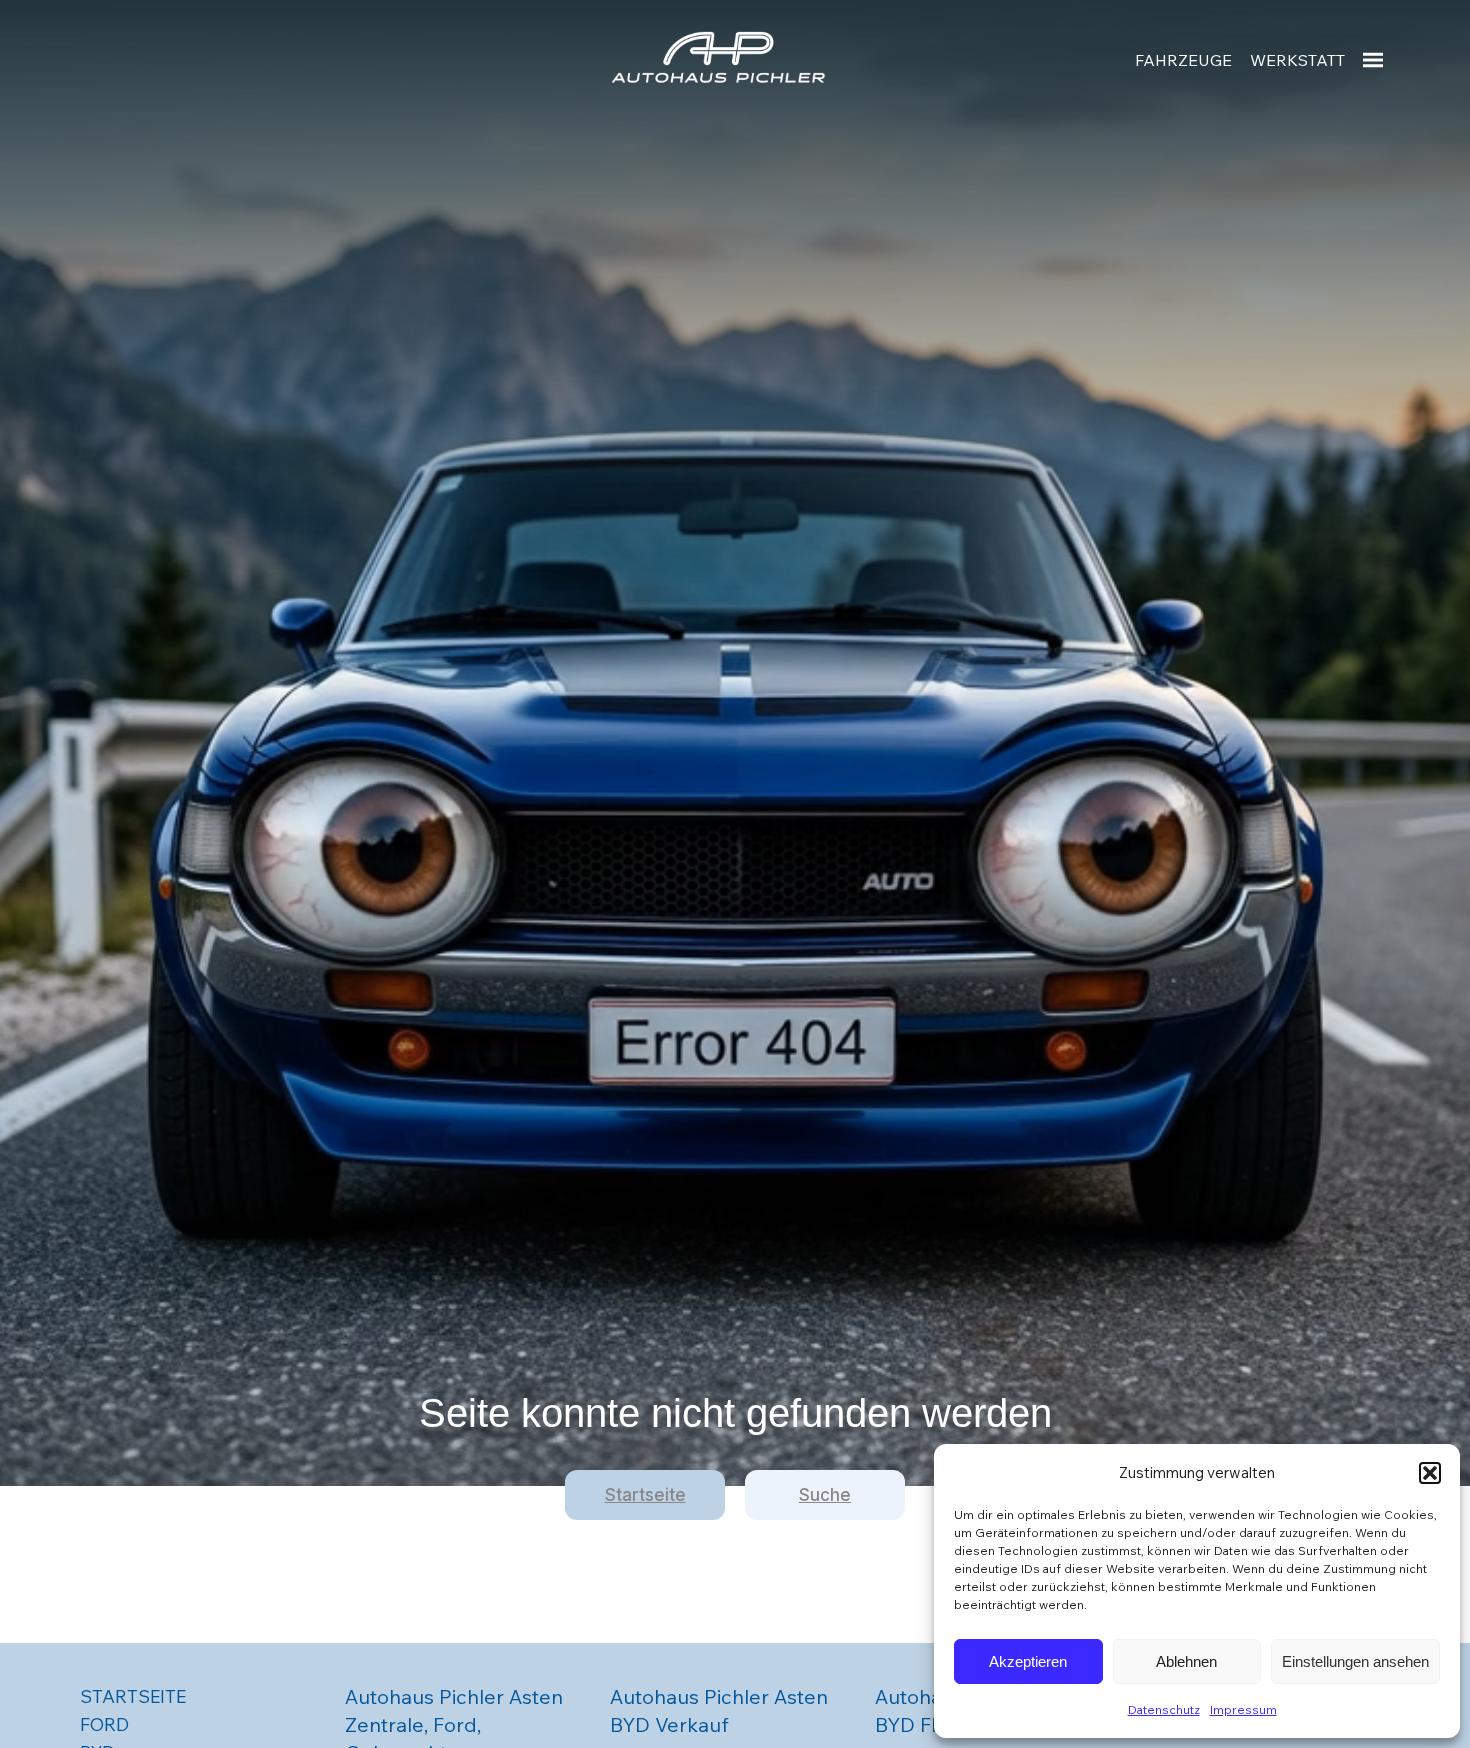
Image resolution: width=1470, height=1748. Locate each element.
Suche (825, 1495)
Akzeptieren (1028, 1661)
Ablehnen (1186, 1661)
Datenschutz (1164, 1709)
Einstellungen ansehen (1355, 1661)
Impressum (1243, 1709)
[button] (1430, 1473)
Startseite (645, 1495)
